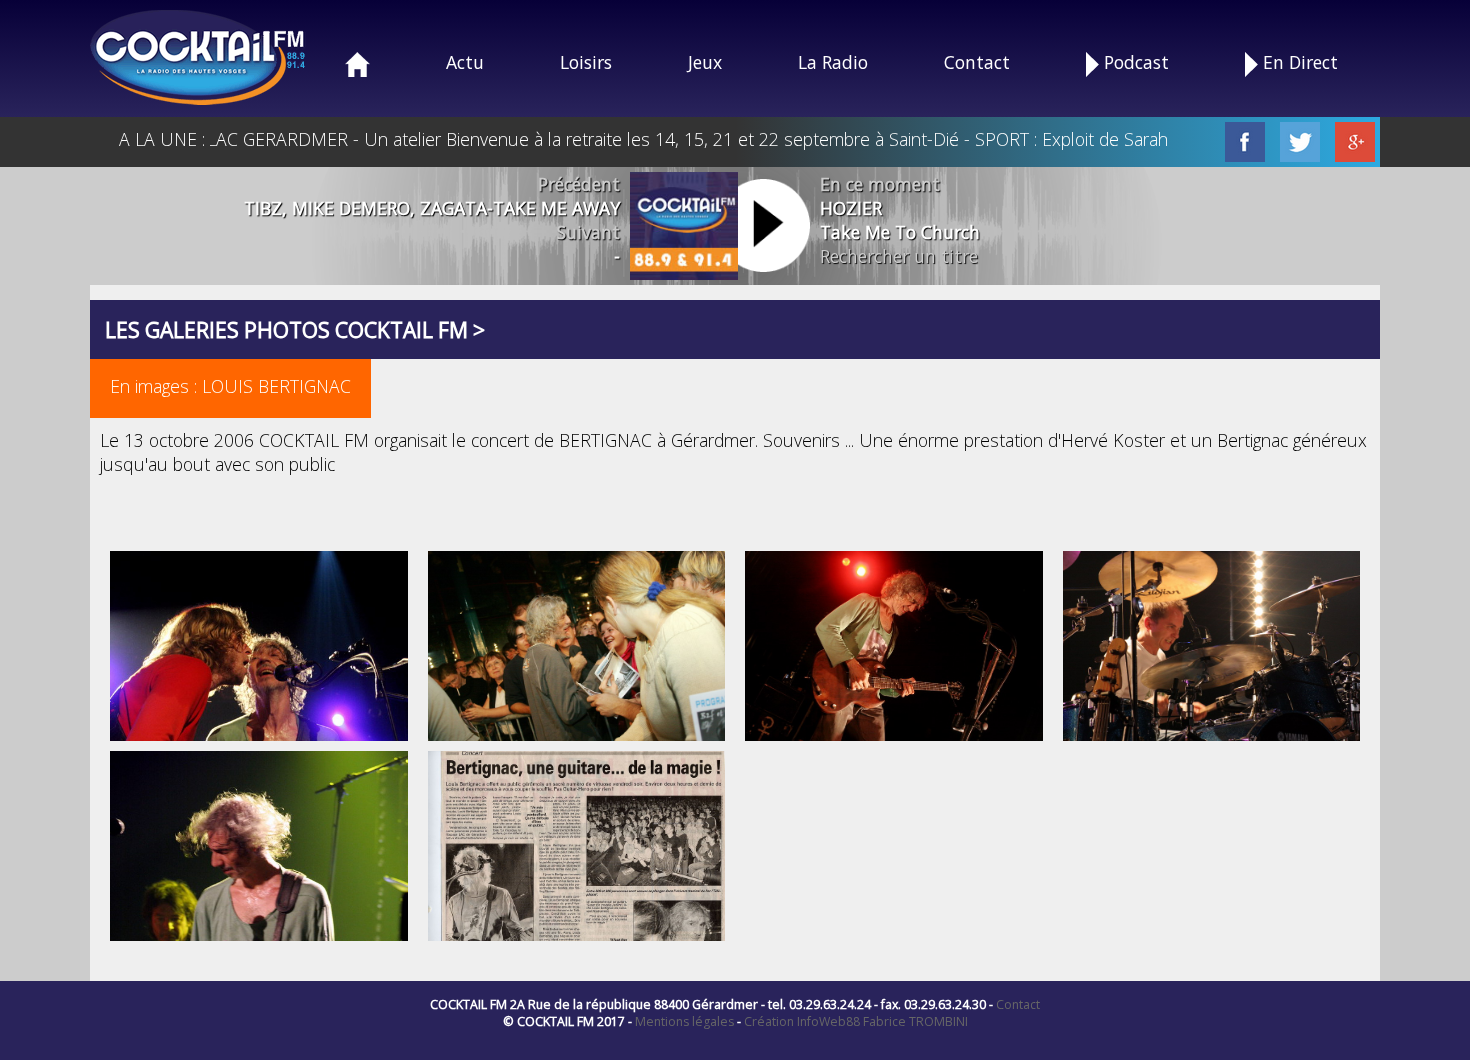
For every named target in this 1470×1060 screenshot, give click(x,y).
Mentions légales (684, 1021)
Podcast (1134, 62)
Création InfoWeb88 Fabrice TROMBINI (856, 1021)
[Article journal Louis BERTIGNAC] (577, 857)
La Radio (833, 62)
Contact (977, 62)
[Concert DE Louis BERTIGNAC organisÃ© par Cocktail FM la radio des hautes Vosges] (577, 648)
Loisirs (586, 62)
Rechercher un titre (899, 256)
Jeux (705, 62)
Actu (465, 62)
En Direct (1298, 62)
